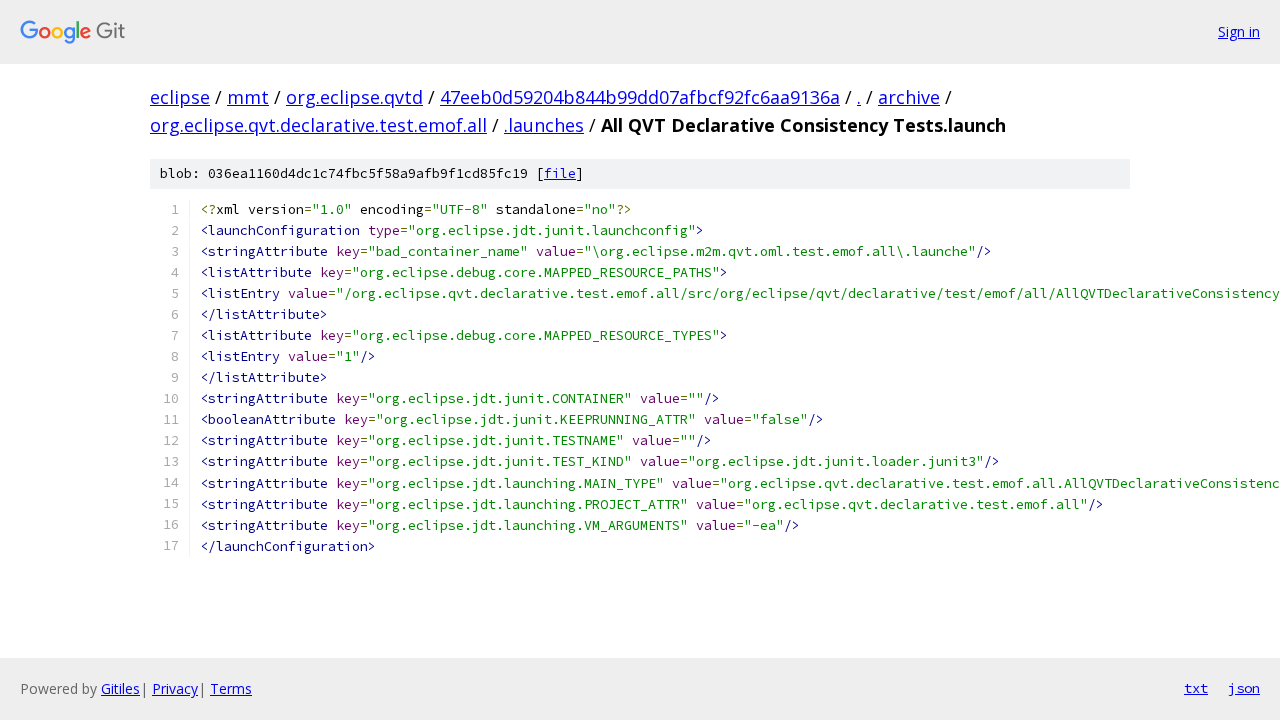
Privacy (175, 688)
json (1244, 688)
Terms (231, 688)
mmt (248, 97)
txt (1196, 688)
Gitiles (120, 688)
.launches (544, 125)
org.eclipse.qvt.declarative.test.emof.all (318, 125)
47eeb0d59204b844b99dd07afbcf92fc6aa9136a (640, 97)
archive (909, 97)
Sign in (1239, 31)
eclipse (180, 97)
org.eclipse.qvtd (354, 97)
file (560, 173)
